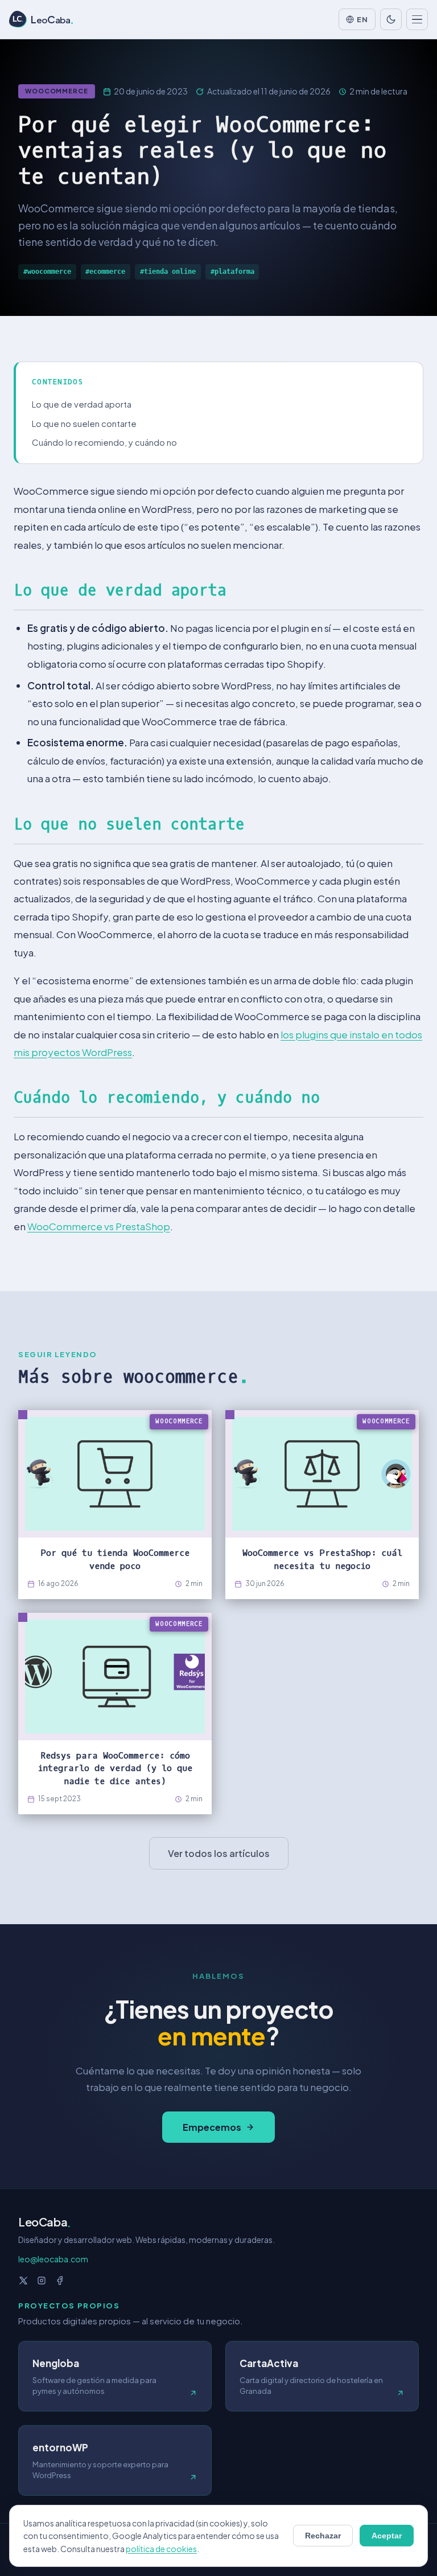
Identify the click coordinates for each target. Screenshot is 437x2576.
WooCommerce (57, 91)
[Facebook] (60, 2281)
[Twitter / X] (23, 2281)
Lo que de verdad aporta (82, 404)
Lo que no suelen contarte (84, 423)
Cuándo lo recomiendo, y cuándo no (104, 442)
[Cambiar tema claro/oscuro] (391, 19)
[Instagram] (42, 2281)
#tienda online (168, 272)
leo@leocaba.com (53, 2259)
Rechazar (323, 2536)
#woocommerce (47, 272)
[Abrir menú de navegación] (417, 19)
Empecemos (212, 2127)
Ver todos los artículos (219, 1853)
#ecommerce (105, 272)
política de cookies (161, 2549)
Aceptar (387, 2536)
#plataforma (232, 272)
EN (362, 19)
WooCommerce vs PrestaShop (99, 1226)
